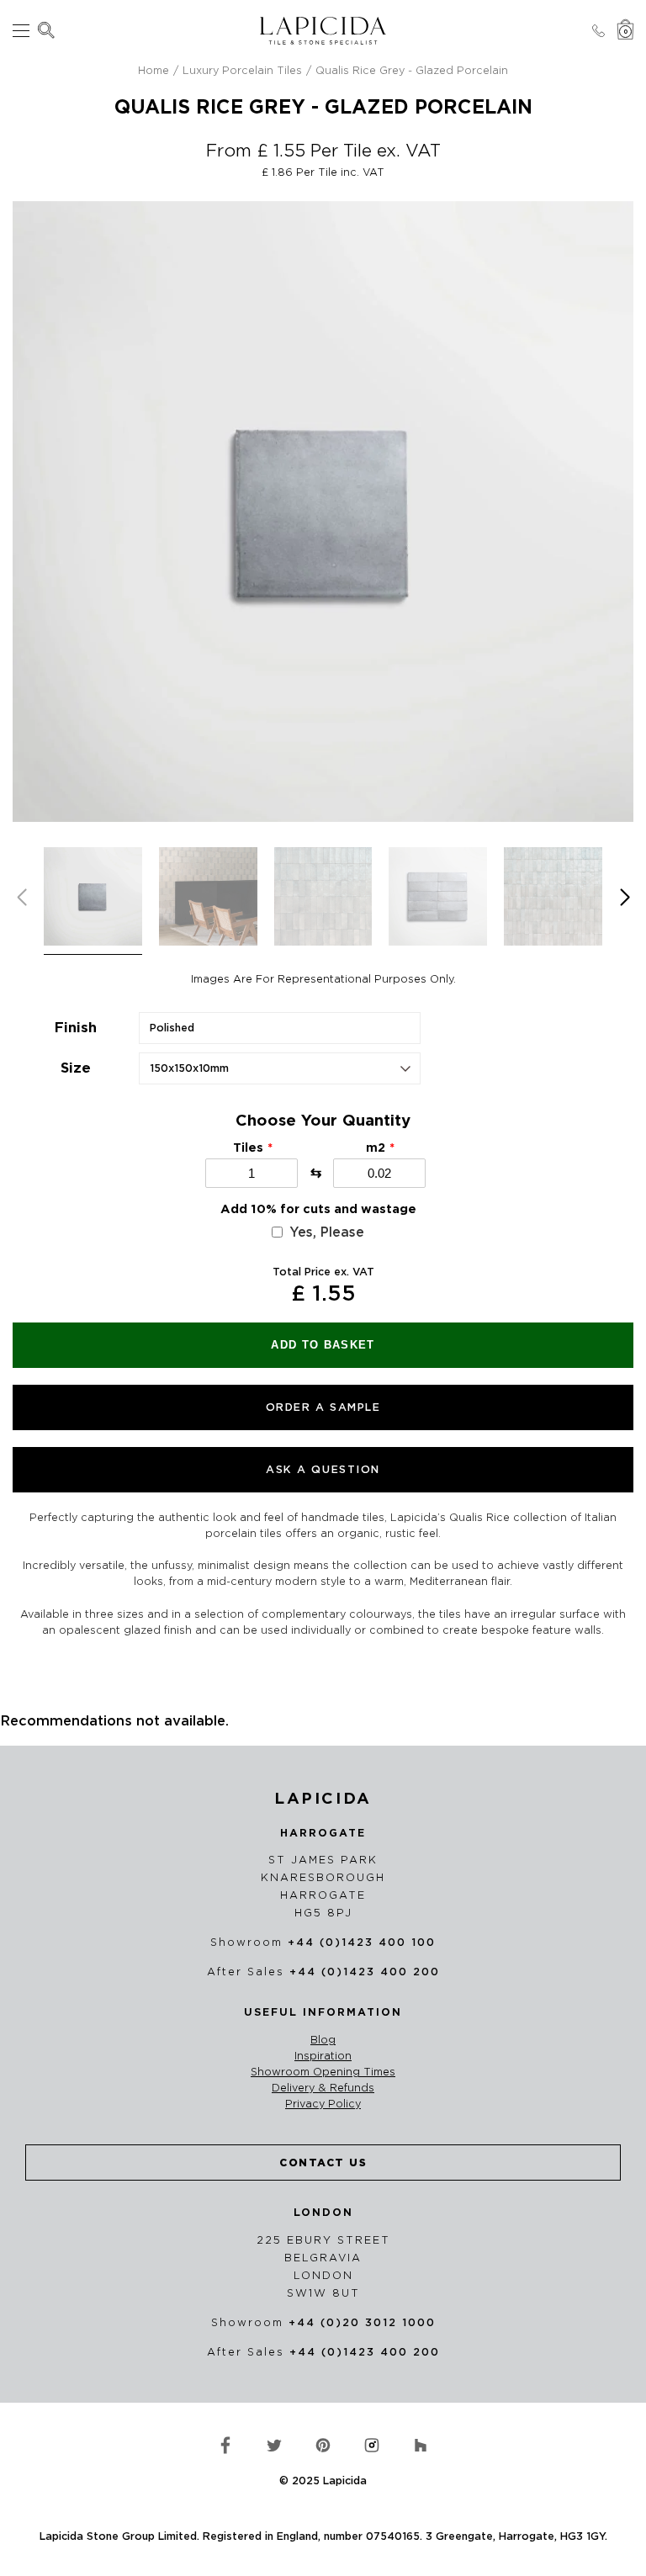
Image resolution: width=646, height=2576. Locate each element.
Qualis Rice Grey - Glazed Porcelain (412, 70)
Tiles (248, 1148)
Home (154, 70)
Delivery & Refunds (323, 2088)
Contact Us (323, 2163)
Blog (323, 2040)
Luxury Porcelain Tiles (242, 70)
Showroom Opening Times (323, 2072)
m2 (376, 1148)
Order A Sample (323, 1407)
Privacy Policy (323, 2104)
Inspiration (323, 2056)
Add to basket (323, 1345)
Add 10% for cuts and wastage (318, 1209)
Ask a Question (323, 1469)
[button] (625, 898)
